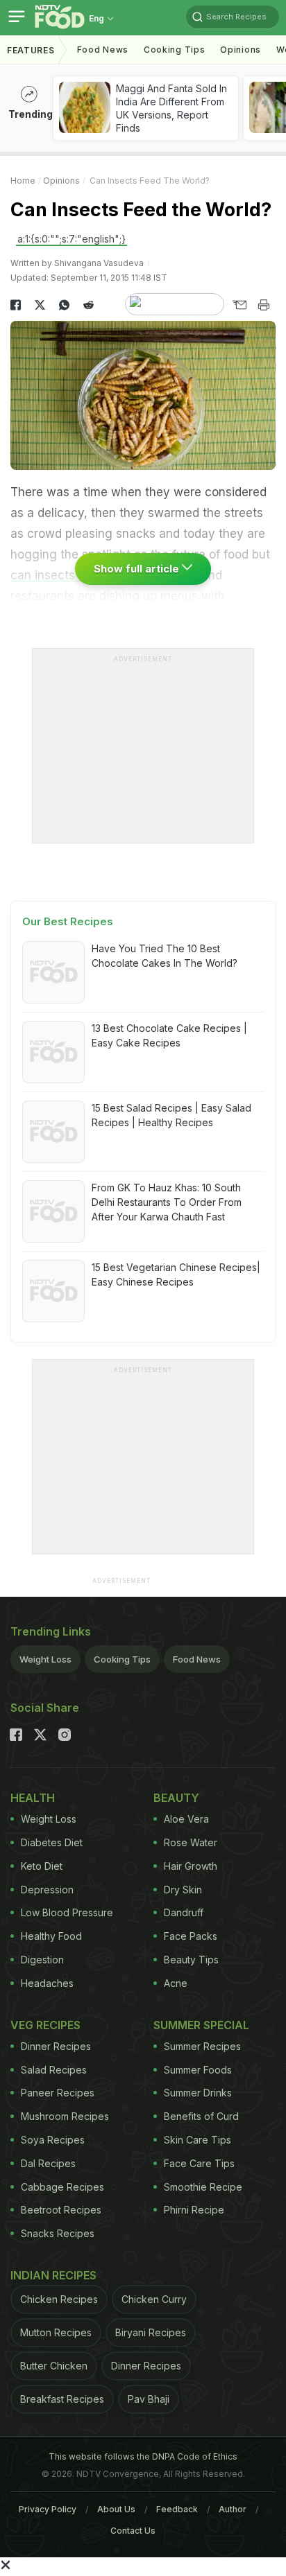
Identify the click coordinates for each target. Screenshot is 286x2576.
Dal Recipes (48, 2163)
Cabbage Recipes (62, 2187)
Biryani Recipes (151, 2332)
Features (31, 50)
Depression (47, 1890)
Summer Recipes (202, 2046)
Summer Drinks (198, 2093)
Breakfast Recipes (62, 2399)
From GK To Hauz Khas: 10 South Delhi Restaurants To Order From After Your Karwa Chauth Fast (167, 1202)
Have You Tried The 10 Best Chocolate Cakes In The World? (165, 956)
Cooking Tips (122, 1659)
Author (233, 2509)
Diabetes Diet (52, 1842)
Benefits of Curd (201, 2116)
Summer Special (201, 2025)
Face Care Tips (199, 2163)
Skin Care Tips (197, 2140)
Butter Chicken (54, 2366)
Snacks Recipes (58, 2233)
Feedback (177, 2509)
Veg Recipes (45, 2025)
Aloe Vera (186, 1819)
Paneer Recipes (58, 2093)
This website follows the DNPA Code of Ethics (143, 2456)
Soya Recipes (53, 2140)
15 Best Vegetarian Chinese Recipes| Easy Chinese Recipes (176, 1274)
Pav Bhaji (149, 2399)
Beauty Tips (191, 1960)
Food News (103, 50)
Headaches (47, 1983)
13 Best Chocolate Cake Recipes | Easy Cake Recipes (169, 1035)
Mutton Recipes (56, 2332)
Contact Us (133, 2531)
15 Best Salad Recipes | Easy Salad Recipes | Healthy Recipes (171, 1115)
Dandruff (184, 1912)
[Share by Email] (239, 305)
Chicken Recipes (59, 2299)
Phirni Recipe (194, 2210)
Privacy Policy (48, 2509)
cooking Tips (174, 50)
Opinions (241, 50)
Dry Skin (183, 1890)
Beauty (176, 1798)
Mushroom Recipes (65, 2116)
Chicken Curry (154, 2299)
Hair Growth (191, 1866)
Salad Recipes (54, 2070)
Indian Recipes (53, 2275)
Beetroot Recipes (61, 2210)
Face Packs (191, 1936)
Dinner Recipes (56, 2046)
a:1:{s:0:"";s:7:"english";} (71, 239)
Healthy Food (51, 1936)
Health (33, 1798)
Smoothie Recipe (203, 2187)
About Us (116, 2509)
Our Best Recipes (68, 921)
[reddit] (89, 305)
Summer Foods (198, 2070)
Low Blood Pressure (67, 1912)
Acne (176, 1983)
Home (23, 181)
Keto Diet (42, 1866)
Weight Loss (45, 1659)
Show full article (138, 569)
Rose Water (191, 1842)
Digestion (42, 1960)
